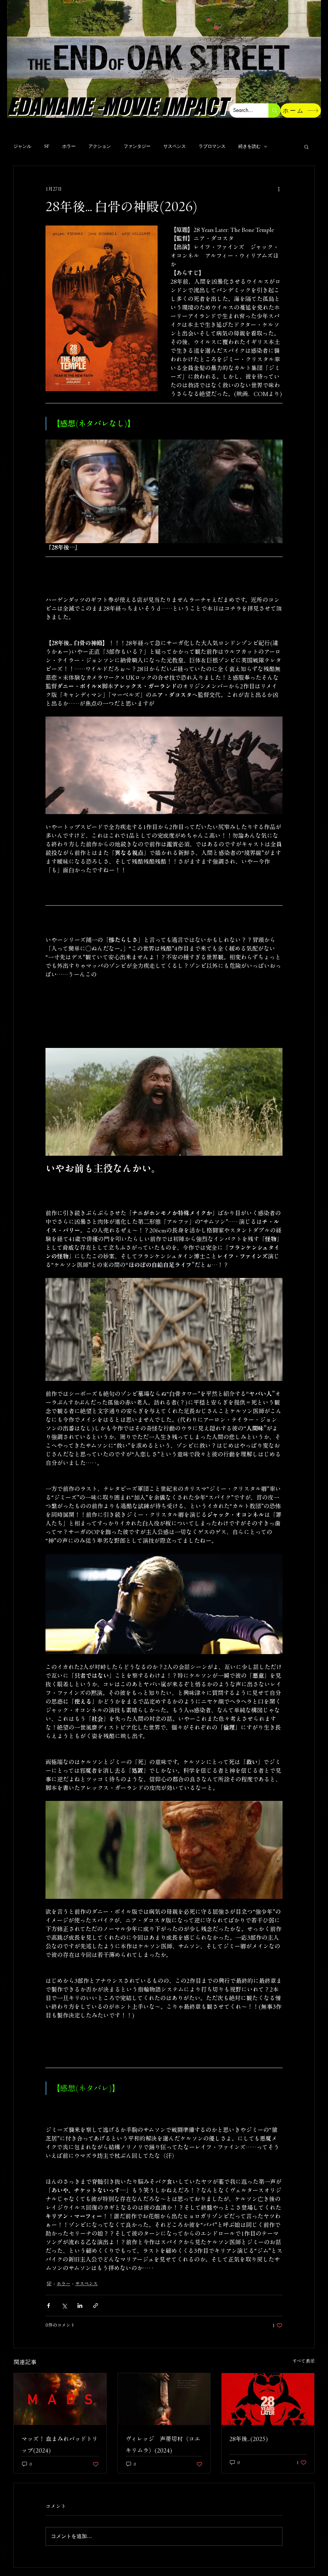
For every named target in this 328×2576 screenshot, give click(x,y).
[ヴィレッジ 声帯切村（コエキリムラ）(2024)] (164, 2399)
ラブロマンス (212, 146)
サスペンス (175, 146)
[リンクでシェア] (96, 2306)
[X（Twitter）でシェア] (64, 2306)
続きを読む (250, 146)
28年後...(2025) (249, 2439)
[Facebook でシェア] (49, 2306)
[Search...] (275, 111)
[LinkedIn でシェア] (80, 2306)
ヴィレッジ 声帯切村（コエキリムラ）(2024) (163, 2445)
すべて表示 (303, 2361)
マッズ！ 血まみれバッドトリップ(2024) (60, 2445)
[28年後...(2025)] (268, 2399)
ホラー (69, 146)
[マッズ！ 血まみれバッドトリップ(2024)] (60, 2399)
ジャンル (22, 146)
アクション (100, 146)
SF (47, 146)
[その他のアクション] (279, 189)
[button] (306, 147)
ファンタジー (137, 146)
